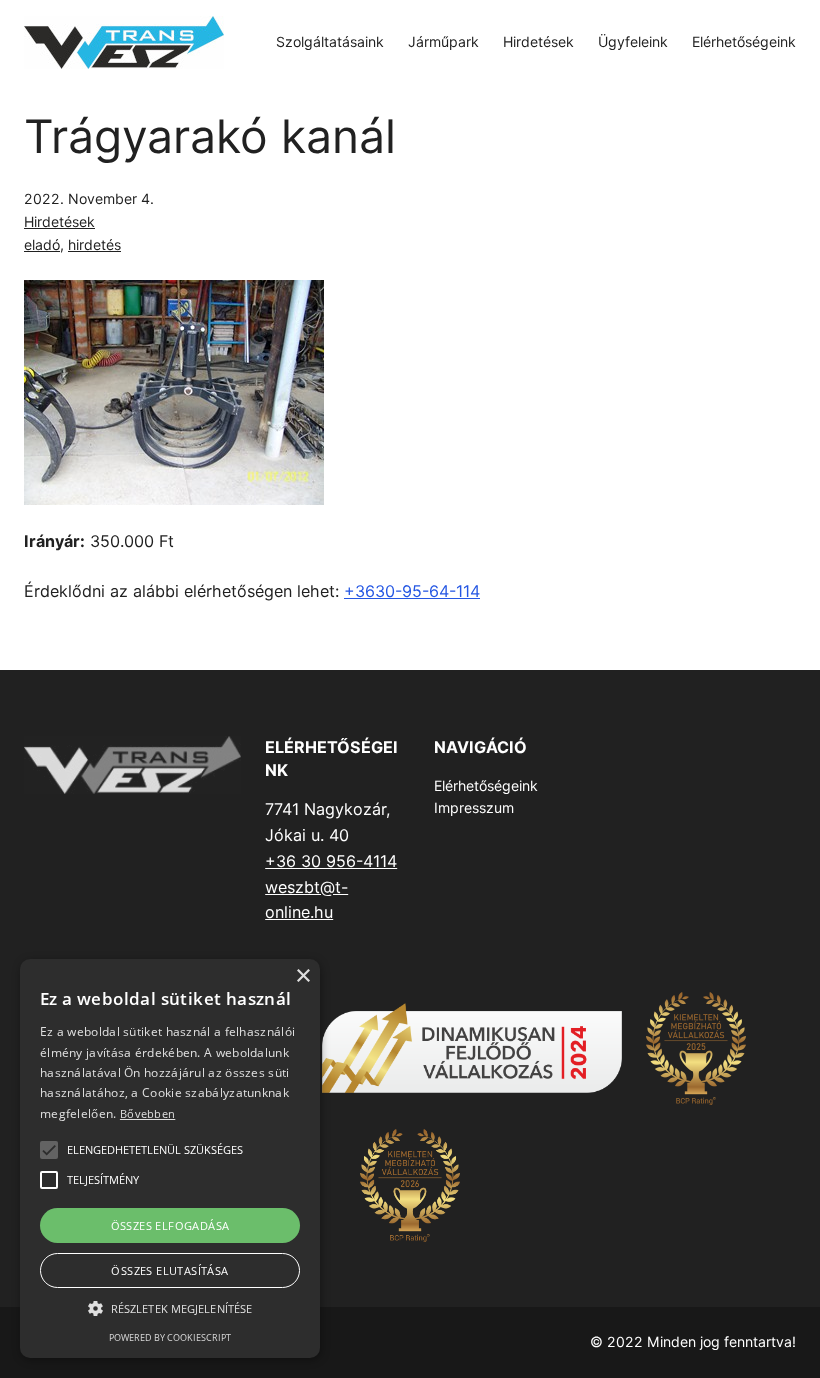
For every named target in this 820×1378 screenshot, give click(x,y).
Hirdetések (59, 221)
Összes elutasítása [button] (169, 1270)
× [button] (302, 976)
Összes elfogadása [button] (170, 1225)
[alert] (170, 1158)
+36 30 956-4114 (331, 861)
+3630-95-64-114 (412, 591)
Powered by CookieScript (170, 1337)
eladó (42, 244)
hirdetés (94, 244)
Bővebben (147, 1113)
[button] (170, 1308)
